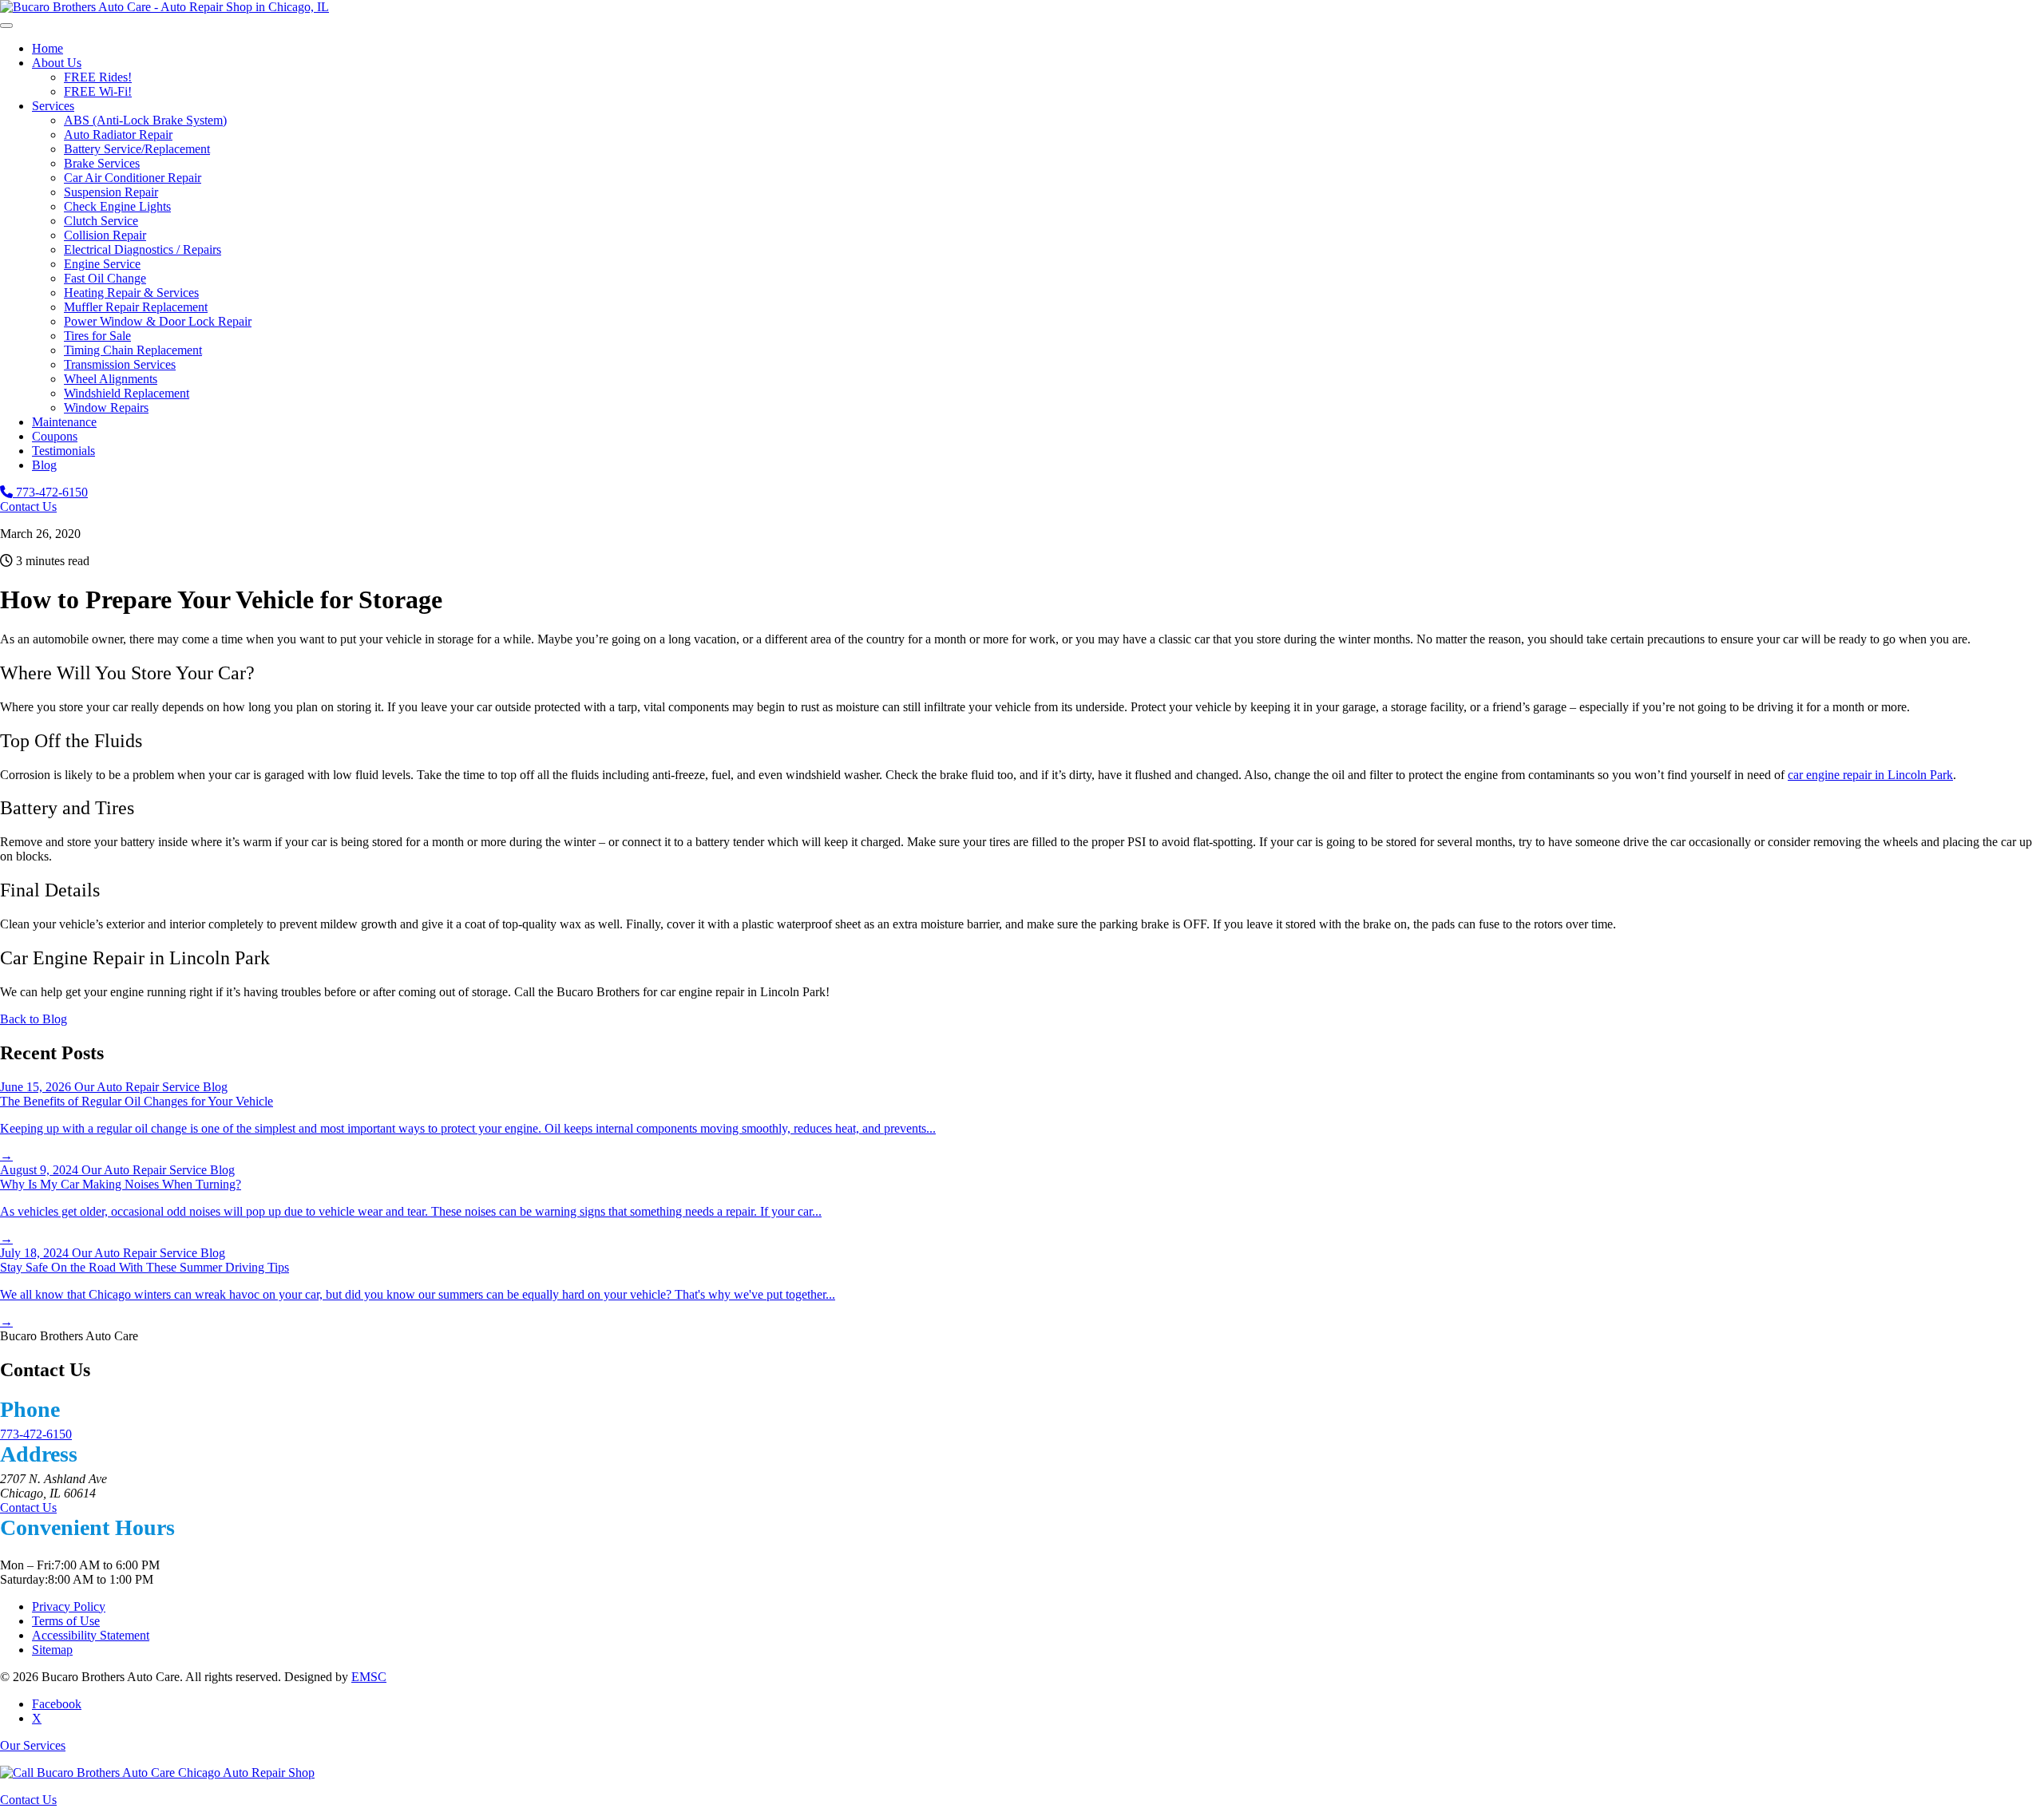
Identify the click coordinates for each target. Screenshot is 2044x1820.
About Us (57, 63)
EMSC (369, 1677)
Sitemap (52, 1650)
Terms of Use (66, 1621)
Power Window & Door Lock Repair (158, 321)
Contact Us (28, 506)
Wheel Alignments (111, 379)
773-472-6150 (50, 492)
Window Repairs (106, 408)
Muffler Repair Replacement (136, 307)
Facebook (57, 1704)
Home (48, 48)
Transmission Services (120, 364)
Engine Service (102, 264)
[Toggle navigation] (6, 26)
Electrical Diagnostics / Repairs (143, 249)
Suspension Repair (111, 192)
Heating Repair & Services (131, 293)
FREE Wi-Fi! (98, 91)
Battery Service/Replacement (137, 149)
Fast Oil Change (105, 278)
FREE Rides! (98, 77)
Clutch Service (101, 221)
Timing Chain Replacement (133, 350)
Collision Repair (105, 235)
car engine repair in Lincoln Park (1870, 775)
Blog (44, 465)
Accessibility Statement (91, 1635)
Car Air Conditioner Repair (133, 178)
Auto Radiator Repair (118, 135)
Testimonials (63, 451)
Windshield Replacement (127, 393)
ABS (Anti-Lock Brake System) (145, 120)
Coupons (55, 436)
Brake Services (102, 163)
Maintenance (64, 422)
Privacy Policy (69, 1606)
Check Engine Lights (117, 206)
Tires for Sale (97, 336)
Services (53, 106)
